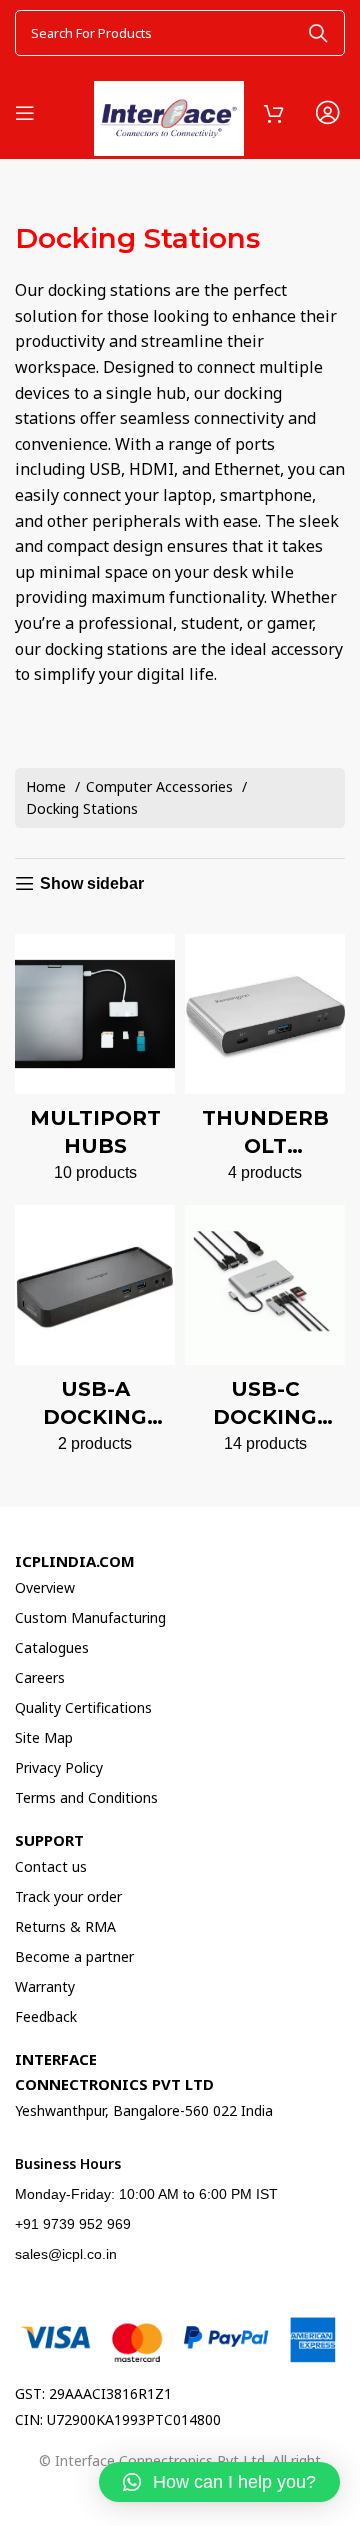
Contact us (51, 1866)
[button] (219, 2482)
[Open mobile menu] (25, 113)
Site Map (44, 1737)
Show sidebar (92, 883)
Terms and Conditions (86, 1797)
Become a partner (74, 1956)
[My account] (327, 113)
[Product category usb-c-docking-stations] (265, 1336)
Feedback (46, 2016)
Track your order (68, 1896)
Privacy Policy (59, 1767)
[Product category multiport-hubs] (95, 1065)
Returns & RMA (65, 1926)
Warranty (45, 1986)
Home (48, 786)
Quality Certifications (83, 1707)
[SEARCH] (318, 33)
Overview (45, 1587)
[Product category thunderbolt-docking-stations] (265, 1065)
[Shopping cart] (274, 113)
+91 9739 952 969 (73, 2224)
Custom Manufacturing (90, 1617)
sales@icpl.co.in (66, 2254)
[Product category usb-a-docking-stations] (95, 1336)
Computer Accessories (161, 786)
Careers (40, 1677)
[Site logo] (169, 109)
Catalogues (52, 1647)
